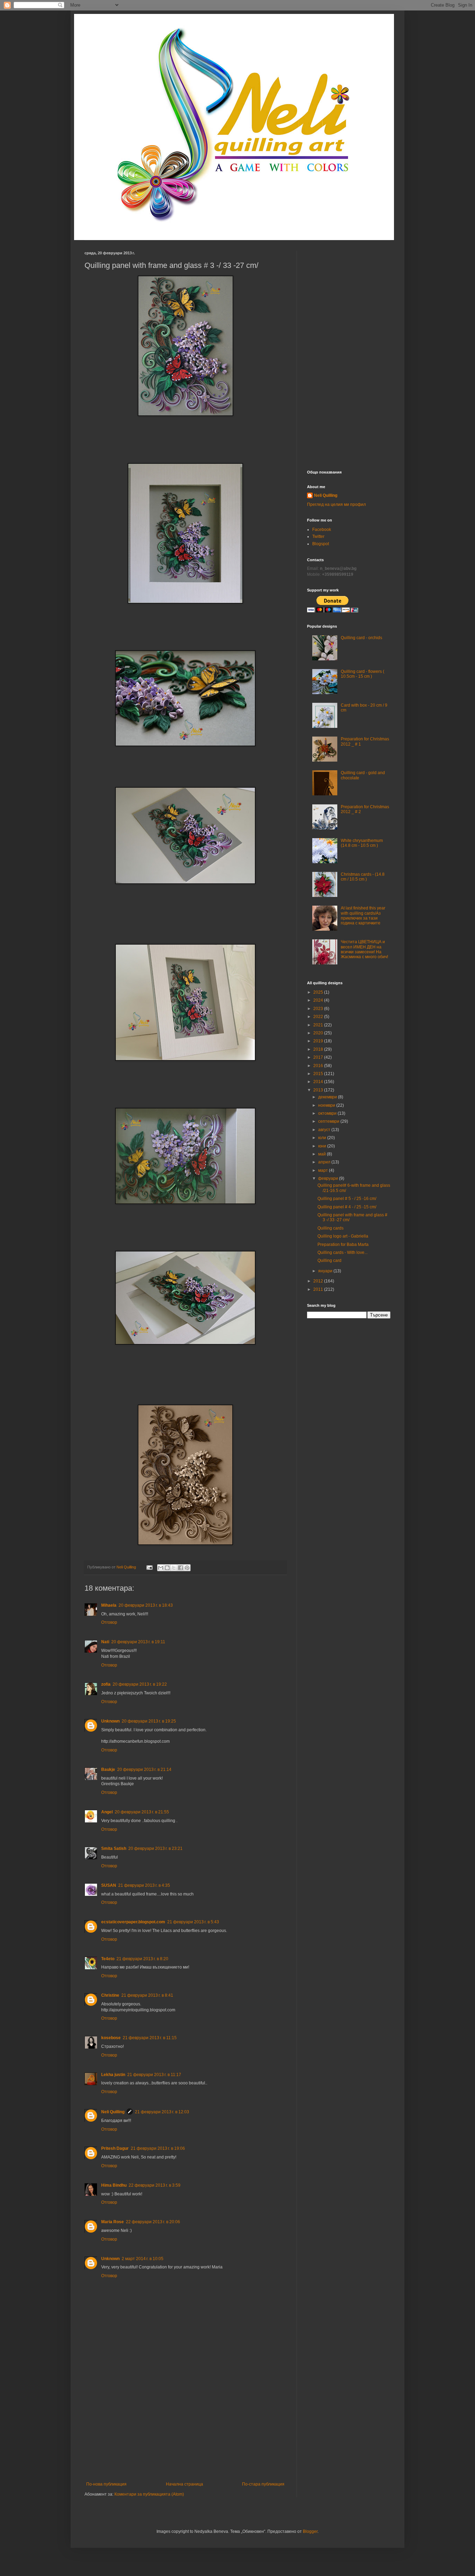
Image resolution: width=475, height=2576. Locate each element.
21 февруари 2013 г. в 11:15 (150, 2038)
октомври (328, 1113)
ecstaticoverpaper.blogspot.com (133, 1922)
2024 (319, 1000)
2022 (319, 1017)
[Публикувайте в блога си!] (167, 1568)
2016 (319, 1066)
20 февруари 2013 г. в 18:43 (146, 1605)
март (324, 1170)
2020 (319, 1033)
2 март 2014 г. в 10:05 (143, 2259)
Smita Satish (114, 1848)
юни (323, 1146)
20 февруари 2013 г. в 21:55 (142, 1812)
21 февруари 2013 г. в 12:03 (162, 2112)
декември (328, 1097)
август (325, 1130)
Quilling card (329, 1261)
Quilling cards (331, 1228)
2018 (319, 1049)
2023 (319, 1009)
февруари (329, 1178)
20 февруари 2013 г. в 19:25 (149, 1721)
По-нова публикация (106, 2484)
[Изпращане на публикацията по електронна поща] (149, 1567)
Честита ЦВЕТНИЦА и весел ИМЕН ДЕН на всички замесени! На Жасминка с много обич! (364, 949)
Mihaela (109, 1605)
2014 (319, 1082)
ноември (327, 1105)
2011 (319, 1289)
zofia (106, 1684)
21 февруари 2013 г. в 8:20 (142, 1959)
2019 (319, 1041)
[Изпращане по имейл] (161, 1568)
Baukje (108, 1770)
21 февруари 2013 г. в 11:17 (154, 2075)
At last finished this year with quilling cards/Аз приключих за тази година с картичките (363, 916)
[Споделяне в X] (174, 1568)
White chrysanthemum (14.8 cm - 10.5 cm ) (362, 843)
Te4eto (108, 1959)
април (325, 1162)
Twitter (318, 536)
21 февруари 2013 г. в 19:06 (158, 2148)
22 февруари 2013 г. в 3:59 (155, 2185)
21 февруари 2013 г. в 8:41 (147, 1995)
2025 (319, 992)
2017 (319, 1057)
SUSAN (109, 1885)
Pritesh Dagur (115, 2148)
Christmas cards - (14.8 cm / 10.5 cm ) (363, 877)
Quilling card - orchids (361, 638)
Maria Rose (112, 2222)
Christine (110, 1995)
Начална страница (184, 2484)
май (323, 1154)
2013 (319, 1090)
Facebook (322, 530)
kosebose (111, 2038)
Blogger (310, 2531)
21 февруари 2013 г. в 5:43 (193, 1922)
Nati (105, 1642)
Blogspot (321, 544)
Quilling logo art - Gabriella (343, 1236)
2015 (319, 1074)
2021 (319, 1025)
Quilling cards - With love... (343, 1253)
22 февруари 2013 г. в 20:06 (153, 2222)
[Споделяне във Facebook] (180, 1568)
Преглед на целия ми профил (336, 504)
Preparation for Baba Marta (343, 1245)
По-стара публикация (263, 2484)
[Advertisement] (185, 2430)
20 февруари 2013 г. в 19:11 (138, 1642)
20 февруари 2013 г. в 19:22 (140, 1684)
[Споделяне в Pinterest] (187, 1568)
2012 (319, 1281)
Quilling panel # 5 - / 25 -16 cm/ (347, 1199)
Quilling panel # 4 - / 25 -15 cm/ (347, 1207)
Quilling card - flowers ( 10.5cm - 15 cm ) (363, 674)
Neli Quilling (113, 2112)
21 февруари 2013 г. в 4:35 (144, 1885)
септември (329, 1121)
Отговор (109, 1622)
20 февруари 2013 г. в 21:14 (144, 1770)
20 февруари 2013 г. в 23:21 (155, 1848)
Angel (107, 1812)
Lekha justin (113, 2075)
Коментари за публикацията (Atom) (149, 2494)
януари (326, 1271)
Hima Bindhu (114, 2185)
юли (323, 1138)
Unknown (110, 1721)
